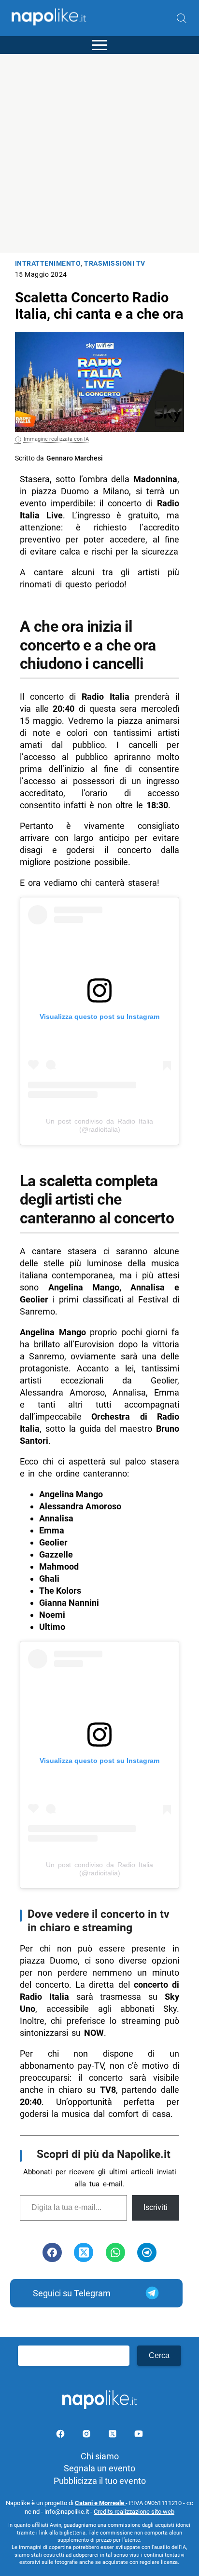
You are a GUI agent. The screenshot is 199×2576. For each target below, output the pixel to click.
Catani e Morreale (100, 2503)
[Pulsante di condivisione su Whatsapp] (115, 2252)
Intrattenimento (48, 264)
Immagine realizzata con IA (56, 439)
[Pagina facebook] (61, 2435)
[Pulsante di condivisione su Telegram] (147, 2252)
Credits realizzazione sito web (134, 2512)
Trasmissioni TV (115, 264)
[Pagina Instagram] (87, 2435)
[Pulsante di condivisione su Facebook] (52, 2252)
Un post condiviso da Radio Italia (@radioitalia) (99, 1125)
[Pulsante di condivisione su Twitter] (84, 2252)
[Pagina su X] (114, 2435)
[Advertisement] (99, 153)
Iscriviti (156, 2207)
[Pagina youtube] (139, 2435)
